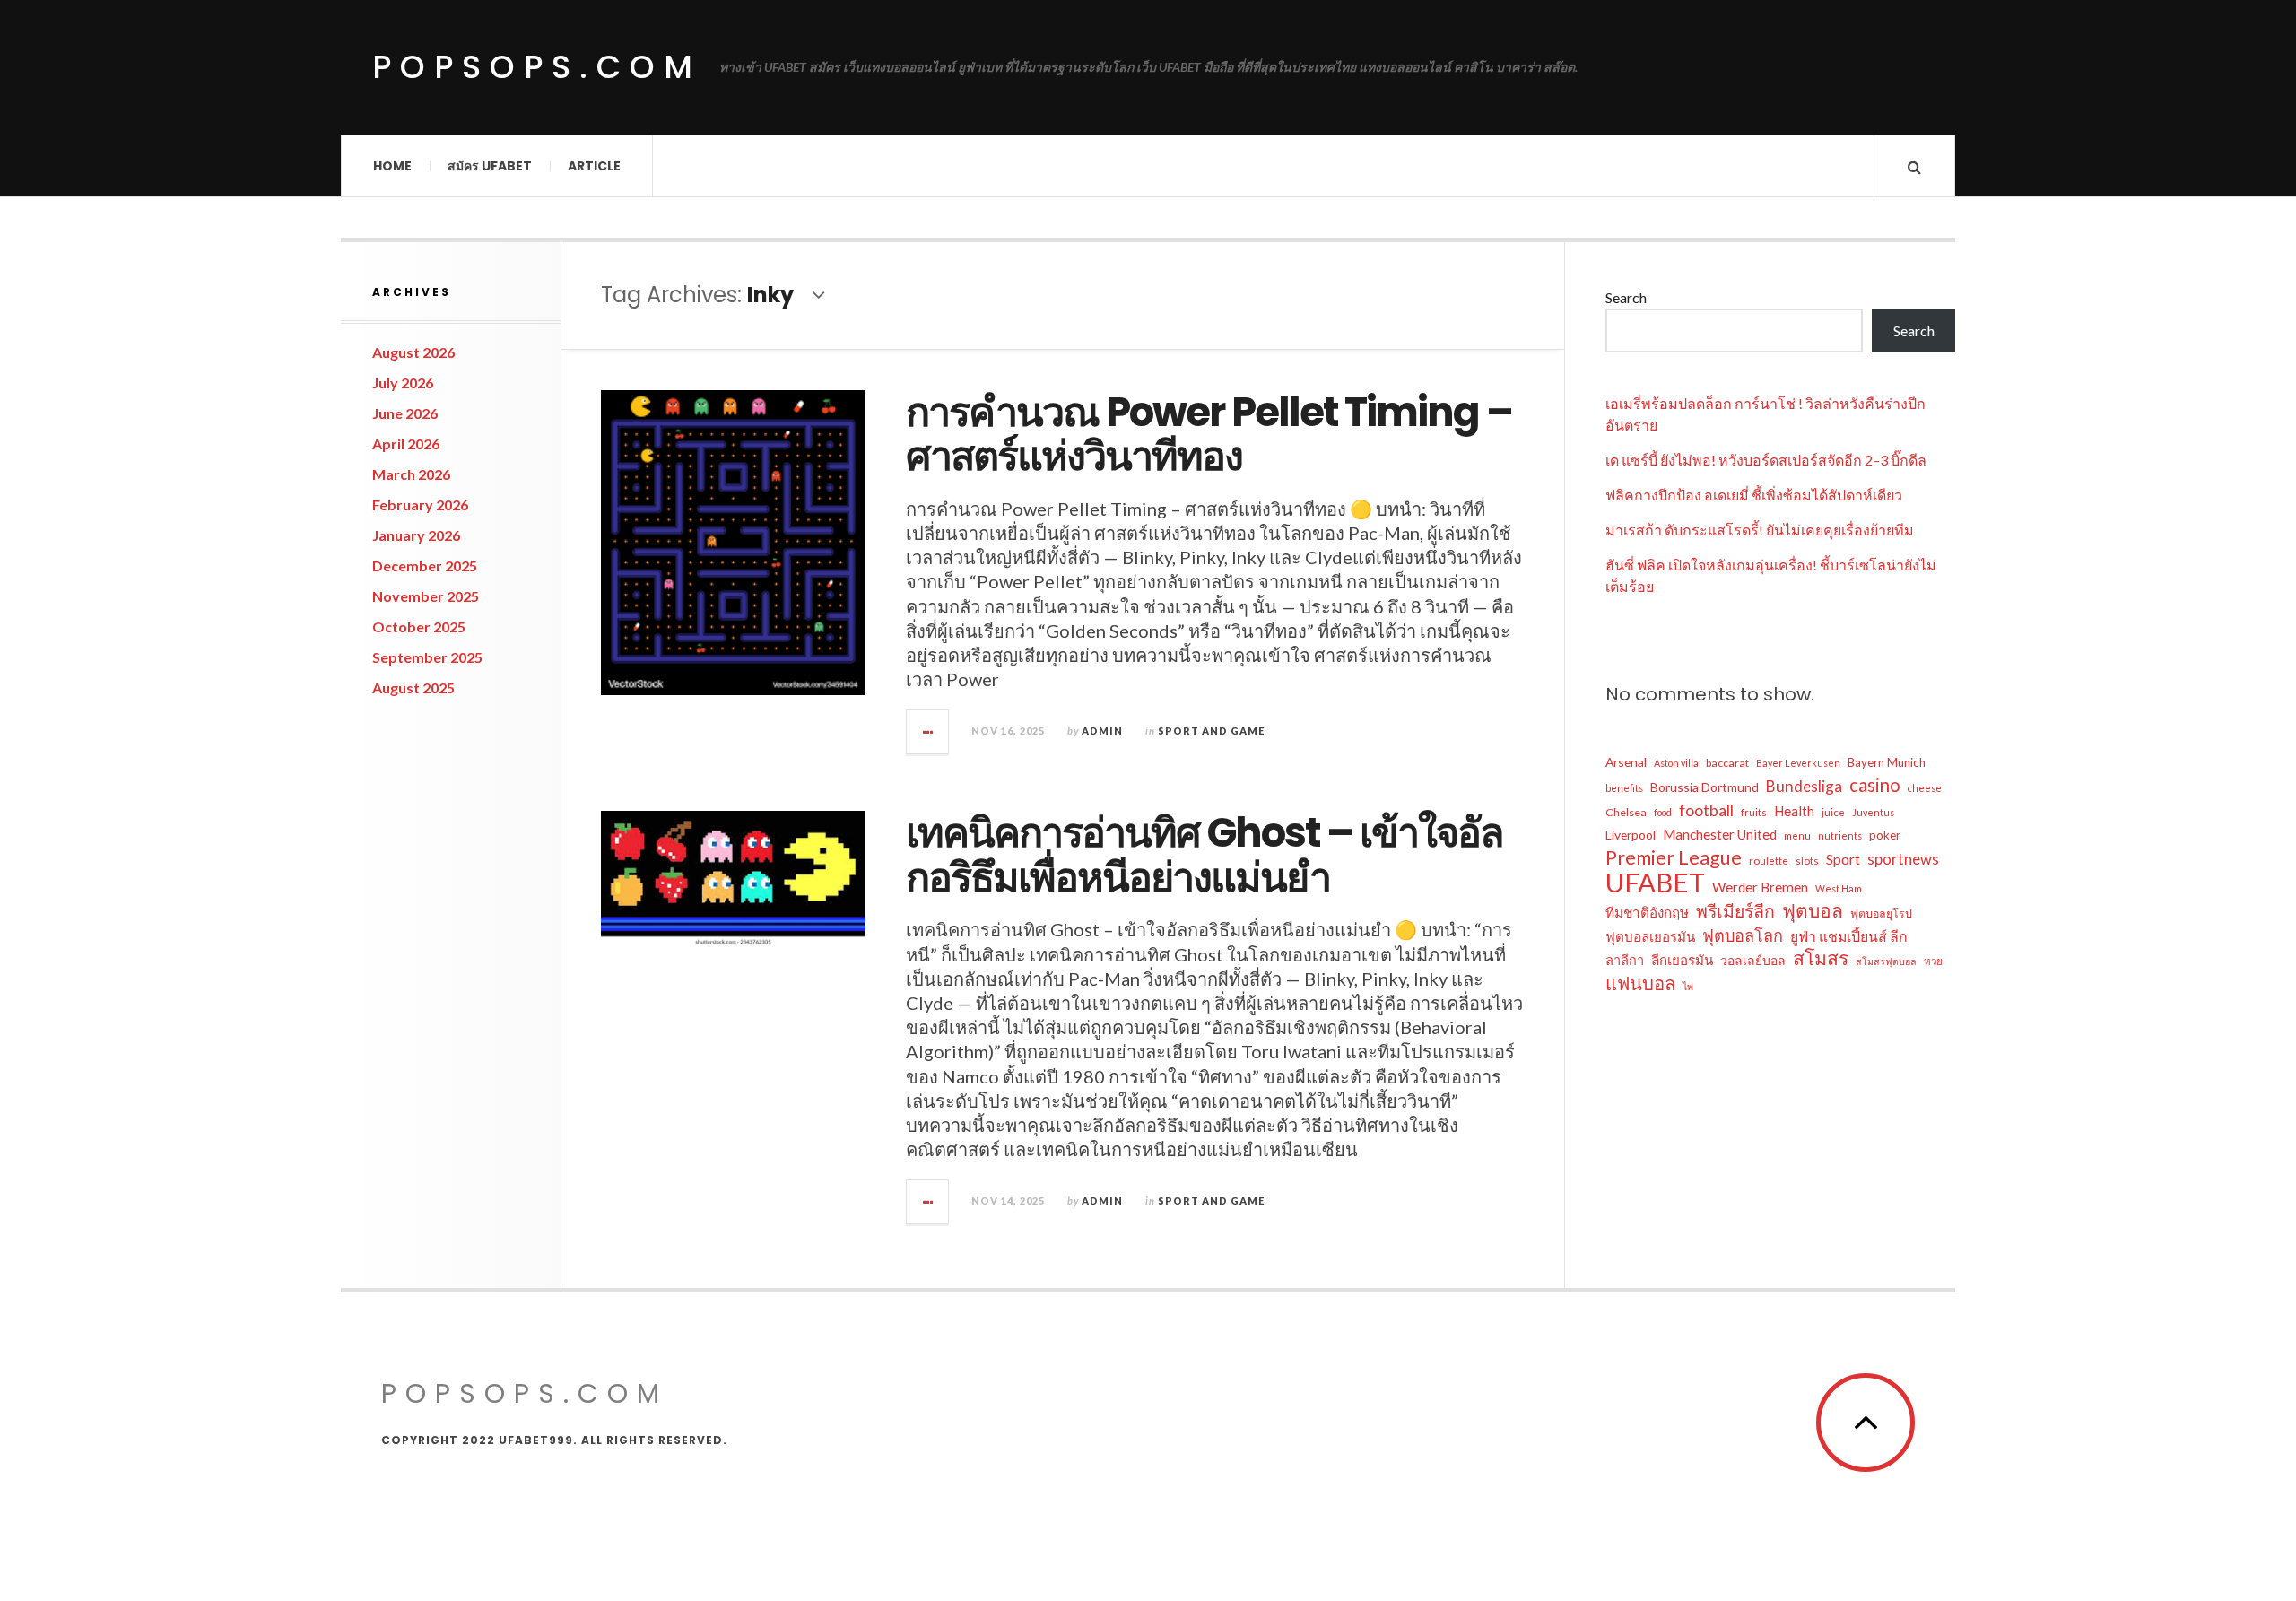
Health (1794, 811)
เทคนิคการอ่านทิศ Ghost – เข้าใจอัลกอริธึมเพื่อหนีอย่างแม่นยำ (1205, 855)
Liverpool (1631, 835)
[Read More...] (928, 732)
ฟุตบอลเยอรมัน (1650, 936)
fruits (1754, 812)
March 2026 (411, 474)
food (1663, 812)
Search (1626, 297)
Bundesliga (1804, 786)
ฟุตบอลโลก (1743, 935)
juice (1833, 812)
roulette (1769, 861)
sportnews (1903, 859)
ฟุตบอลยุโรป (1881, 914)
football (1706, 810)
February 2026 (420, 505)
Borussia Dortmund (1705, 787)
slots (1807, 861)
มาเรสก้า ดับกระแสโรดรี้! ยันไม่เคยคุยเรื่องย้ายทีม (1760, 530)
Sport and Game (1211, 731)
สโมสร (1821, 958)
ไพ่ (1688, 986)
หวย (1933, 961)
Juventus (1873, 812)
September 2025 (427, 657)
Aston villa (1676, 763)
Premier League (1674, 857)
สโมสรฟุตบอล (1886, 961)
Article (594, 166)
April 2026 (406, 444)
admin (1102, 731)
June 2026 (405, 413)
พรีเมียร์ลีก (1735, 911)
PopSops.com (537, 67)
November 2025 (426, 596)
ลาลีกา (1625, 960)
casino (1875, 785)
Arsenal (1626, 762)
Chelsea (1626, 812)
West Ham (1839, 888)
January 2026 (416, 535)
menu (1797, 835)
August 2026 (413, 352)
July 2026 (403, 383)
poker (1885, 835)
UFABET (1655, 883)
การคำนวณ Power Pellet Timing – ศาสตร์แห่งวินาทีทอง (1209, 435)
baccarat (1727, 763)
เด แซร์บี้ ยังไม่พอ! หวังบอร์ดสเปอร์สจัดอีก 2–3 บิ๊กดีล (1766, 460)
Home (392, 166)
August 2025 (413, 687)
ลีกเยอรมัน (1682, 960)
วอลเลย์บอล (1753, 960)
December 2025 (425, 566)
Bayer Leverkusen (1798, 763)
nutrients (1840, 835)
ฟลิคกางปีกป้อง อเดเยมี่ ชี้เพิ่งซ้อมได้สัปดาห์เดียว (1754, 495)
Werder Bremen (1760, 887)
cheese (1925, 788)
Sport (1843, 859)
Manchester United (1720, 834)
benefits (1624, 788)
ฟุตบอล (1813, 910)
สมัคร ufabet (490, 166)
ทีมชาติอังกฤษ (1647, 912)
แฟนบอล (1640, 983)
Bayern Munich (1887, 762)
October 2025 (419, 626)
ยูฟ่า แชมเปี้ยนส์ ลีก (1849, 936)
